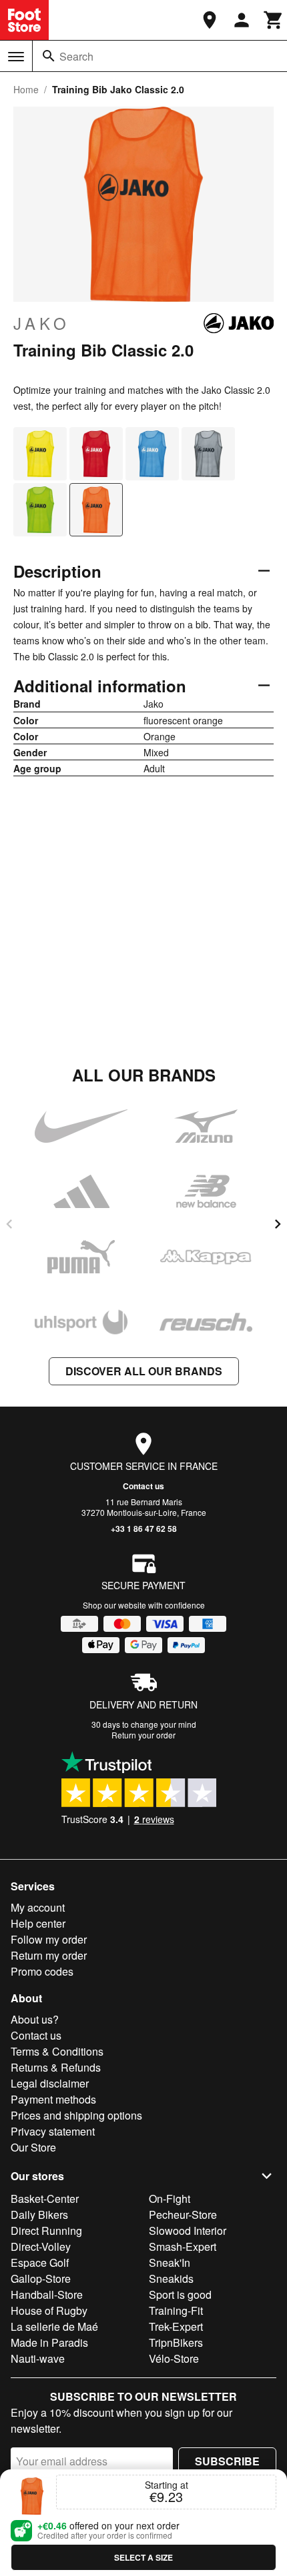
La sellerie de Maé (54, 2326)
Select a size (143, 2557)
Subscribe (227, 2461)
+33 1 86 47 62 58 (144, 1529)
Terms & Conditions (57, 2051)
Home (26, 89)
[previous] (9, 1224)
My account (38, 1907)
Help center (38, 1923)
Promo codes (42, 1971)
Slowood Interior (188, 2231)
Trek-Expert (176, 2326)
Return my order (49, 1955)
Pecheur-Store (183, 2215)
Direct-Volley (41, 2247)
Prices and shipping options (76, 2115)
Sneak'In (170, 2262)
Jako (42, 323)
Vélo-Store (174, 2358)
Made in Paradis (49, 2342)
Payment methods (53, 2099)
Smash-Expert (183, 2247)
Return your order (143, 1735)
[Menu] (16, 57)
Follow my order (49, 1939)
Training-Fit (176, 2310)
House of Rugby (49, 2310)
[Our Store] (210, 20)
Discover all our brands (144, 1371)
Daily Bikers (39, 2215)
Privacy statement (53, 2131)
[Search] (49, 56)
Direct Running (46, 2231)
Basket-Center (45, 2199)
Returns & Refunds (56, 2067)
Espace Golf (40, 2262)
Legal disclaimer (50, 2083)
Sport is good (180, 2294)
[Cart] (274, 20)
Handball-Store (47, 2294)
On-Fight (170, 2199)
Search (76, 56)
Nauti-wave (38, 2358)
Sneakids (171, 2278)
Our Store (33, 2147)
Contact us (143, 1486)
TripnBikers (176, 2342)
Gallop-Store (41, 2278)
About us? (35, 2019)
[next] (278, 1224)
